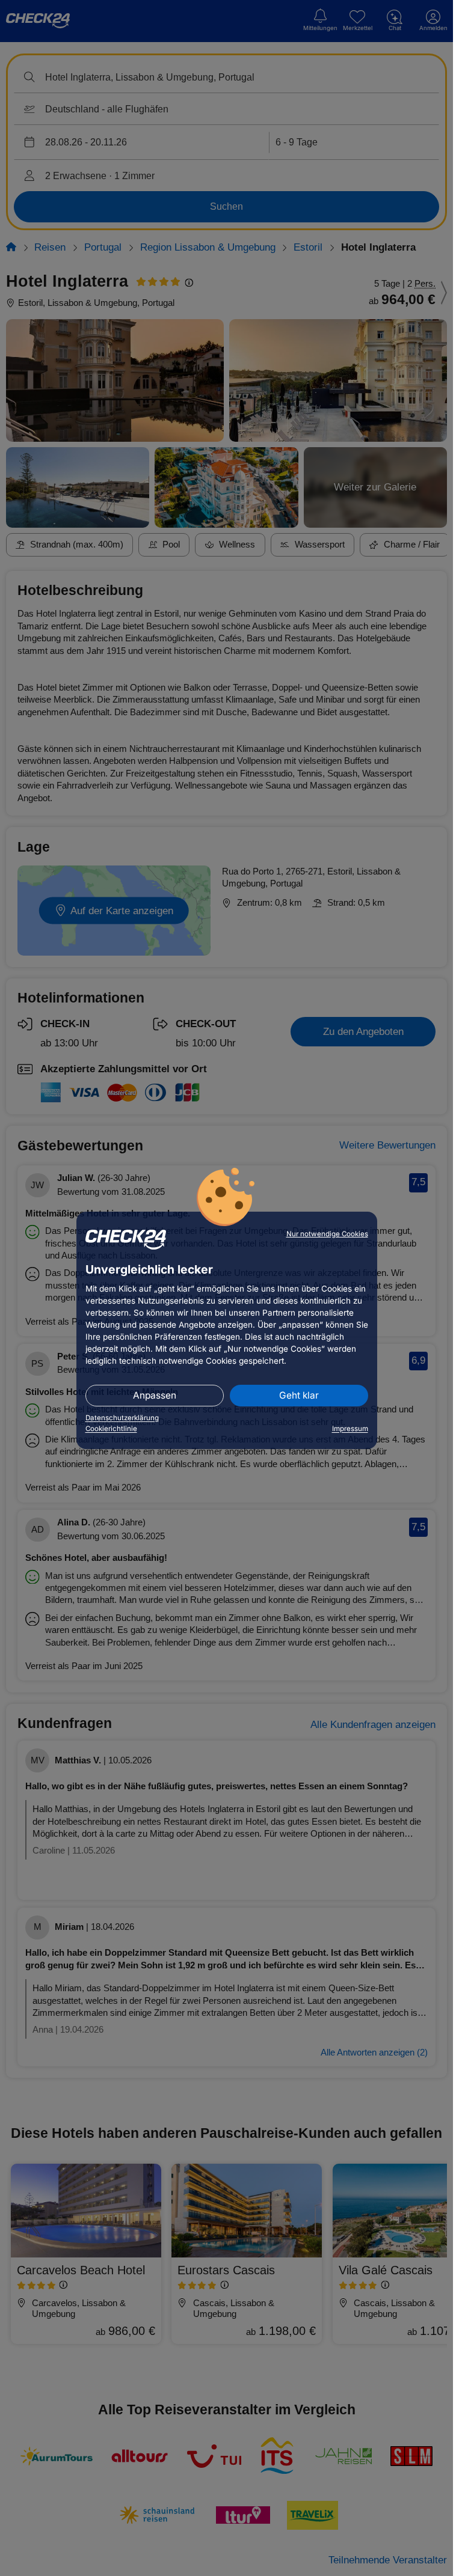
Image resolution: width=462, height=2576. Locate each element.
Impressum (350, 1429)
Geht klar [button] (299, 1395)
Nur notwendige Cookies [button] (327, 1234)
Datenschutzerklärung (122, 1418)
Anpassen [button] (155, 1395)
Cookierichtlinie (111, 1429)
